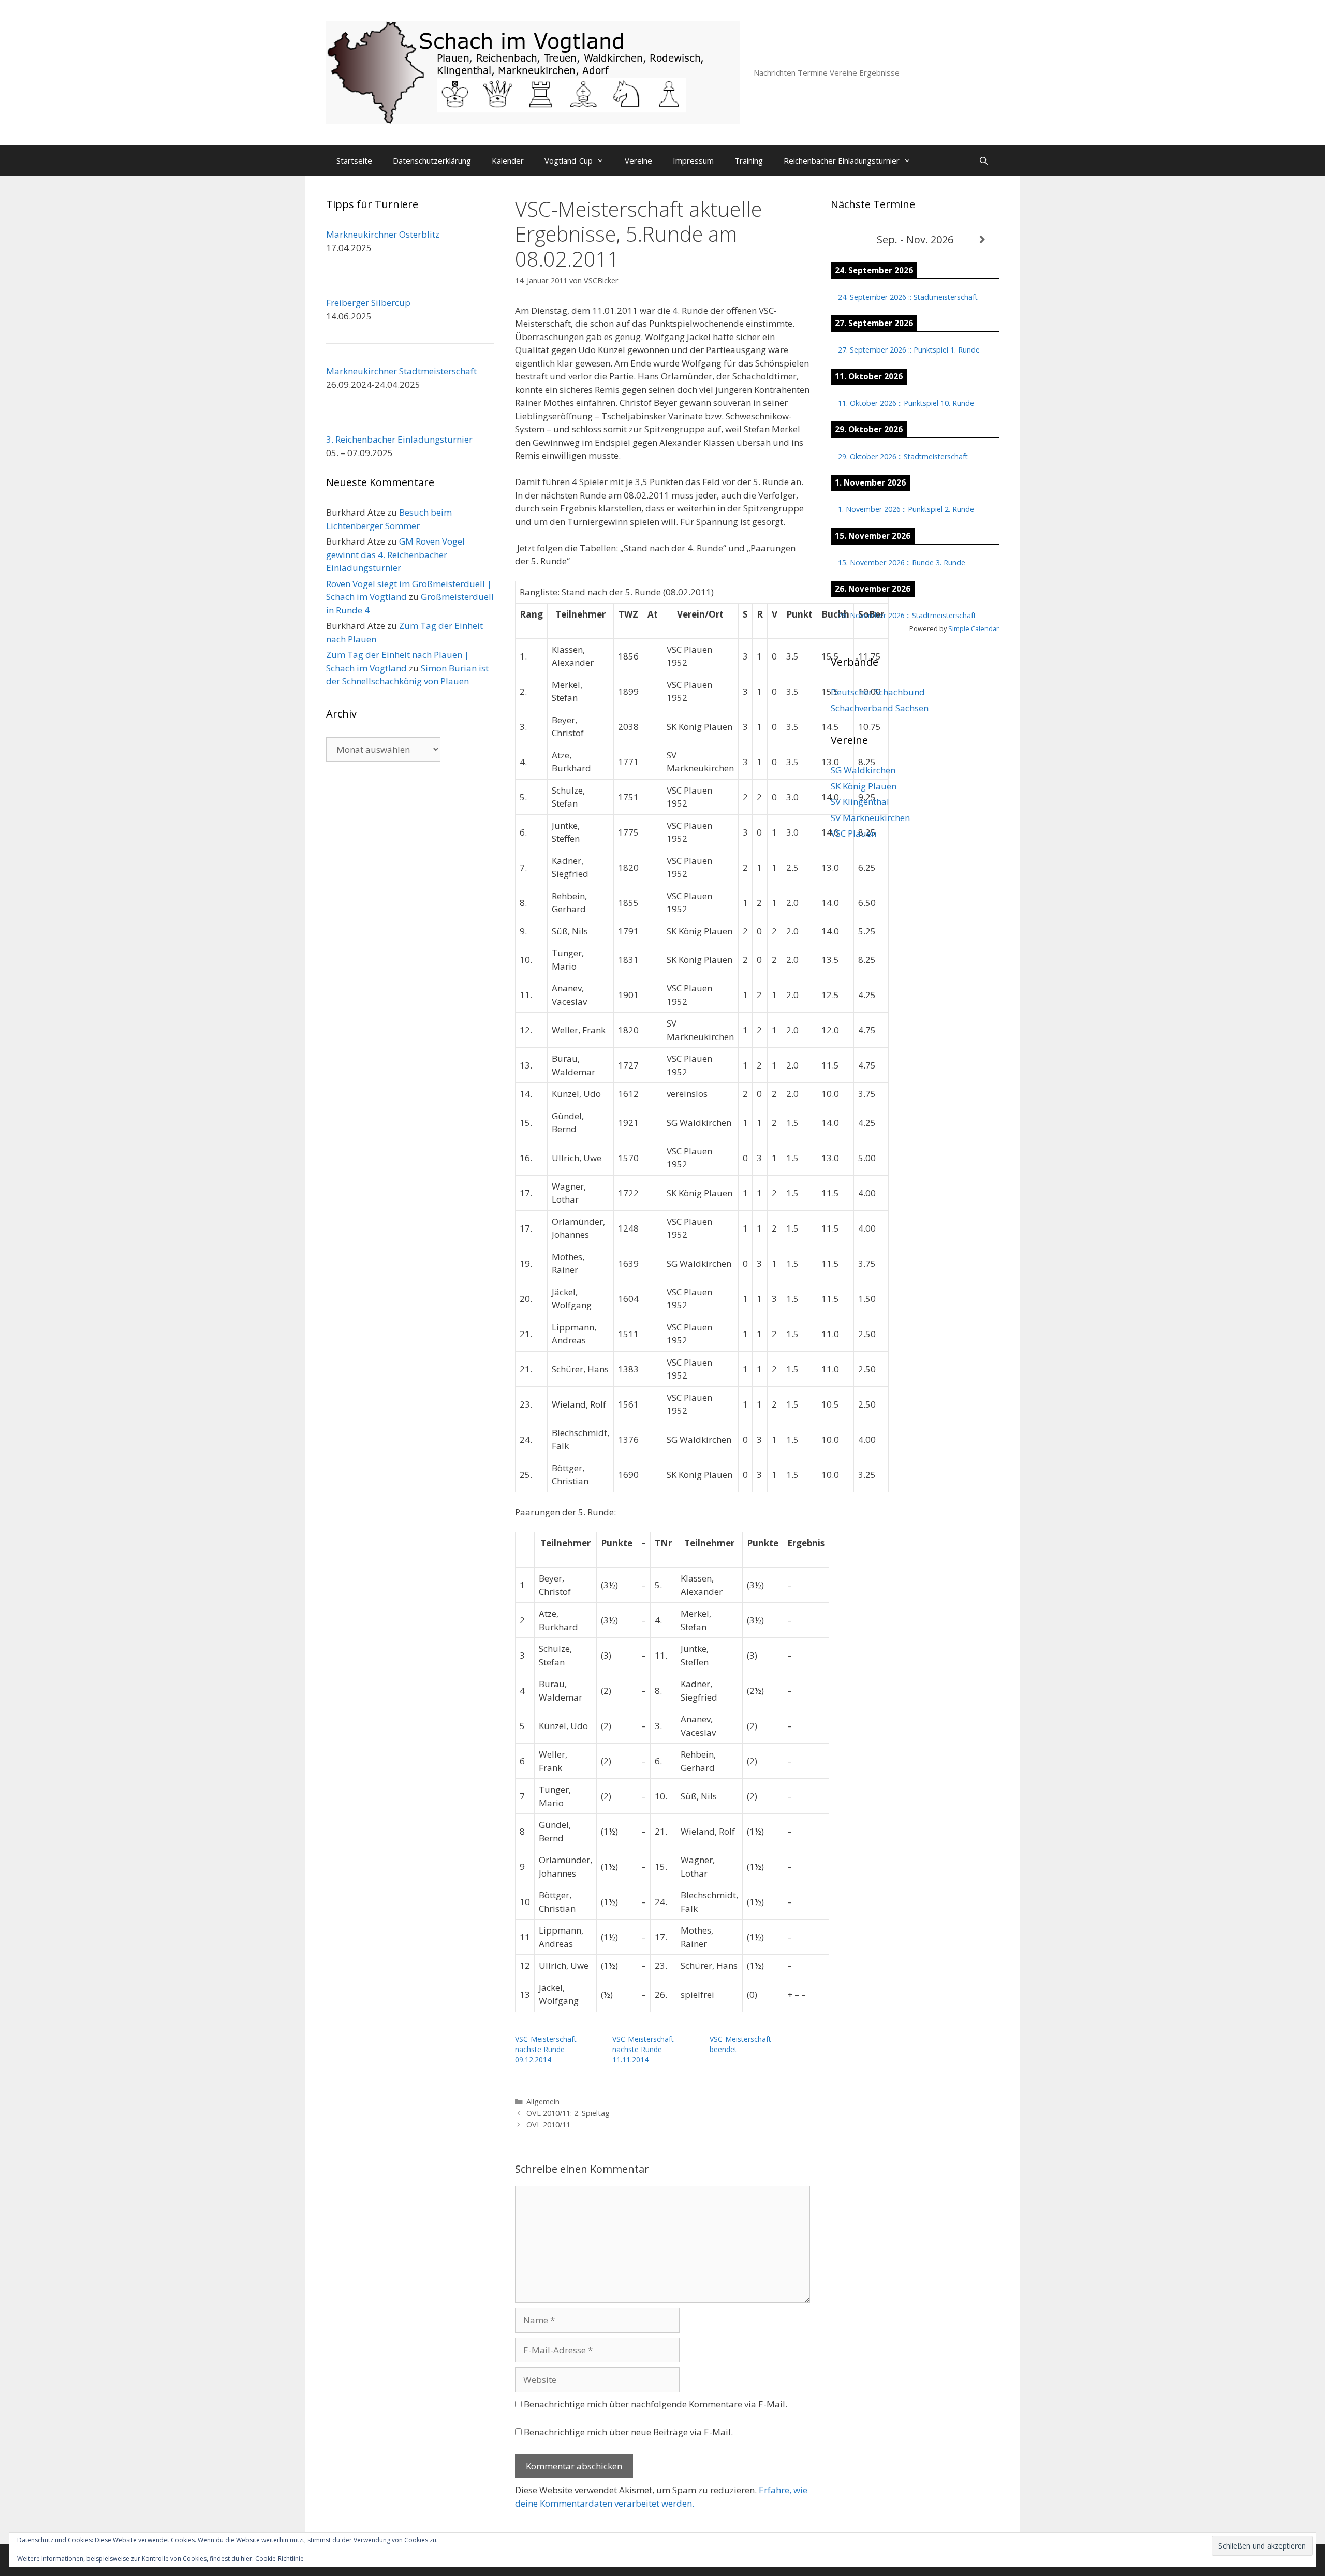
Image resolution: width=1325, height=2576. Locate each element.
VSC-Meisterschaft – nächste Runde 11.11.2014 (646, 2049)
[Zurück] (848, 240)
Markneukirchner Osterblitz (383, 234)
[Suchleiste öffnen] (984, 160)
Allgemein (543, 2102)
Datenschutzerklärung (432, 160)
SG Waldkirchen (863, 770)
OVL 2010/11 (548, 2124)
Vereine (638, 160)
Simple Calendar (974, 628)
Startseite (354, 160)
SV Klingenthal (860, 802)
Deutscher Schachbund (878, 692)
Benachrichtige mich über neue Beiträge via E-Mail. (628, 2432)
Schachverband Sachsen (880, 708)
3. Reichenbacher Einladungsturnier (399, 439)
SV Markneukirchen (870, 818)
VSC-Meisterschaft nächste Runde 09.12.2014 (546, 2049)
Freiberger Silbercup (368, 303)
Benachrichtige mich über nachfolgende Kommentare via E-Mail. (656, 2404)
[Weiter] (982, 240)
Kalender (508, 160)
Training (749, 160)
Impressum (693, 160)
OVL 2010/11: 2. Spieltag (568, 2113)
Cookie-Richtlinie (279, 2559)
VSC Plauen (853, 833)
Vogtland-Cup (569, 160)
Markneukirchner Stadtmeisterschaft (401, 371)
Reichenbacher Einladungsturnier (842, 160)
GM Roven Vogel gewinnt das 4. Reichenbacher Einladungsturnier (395, 554)
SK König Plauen (864, 786)
